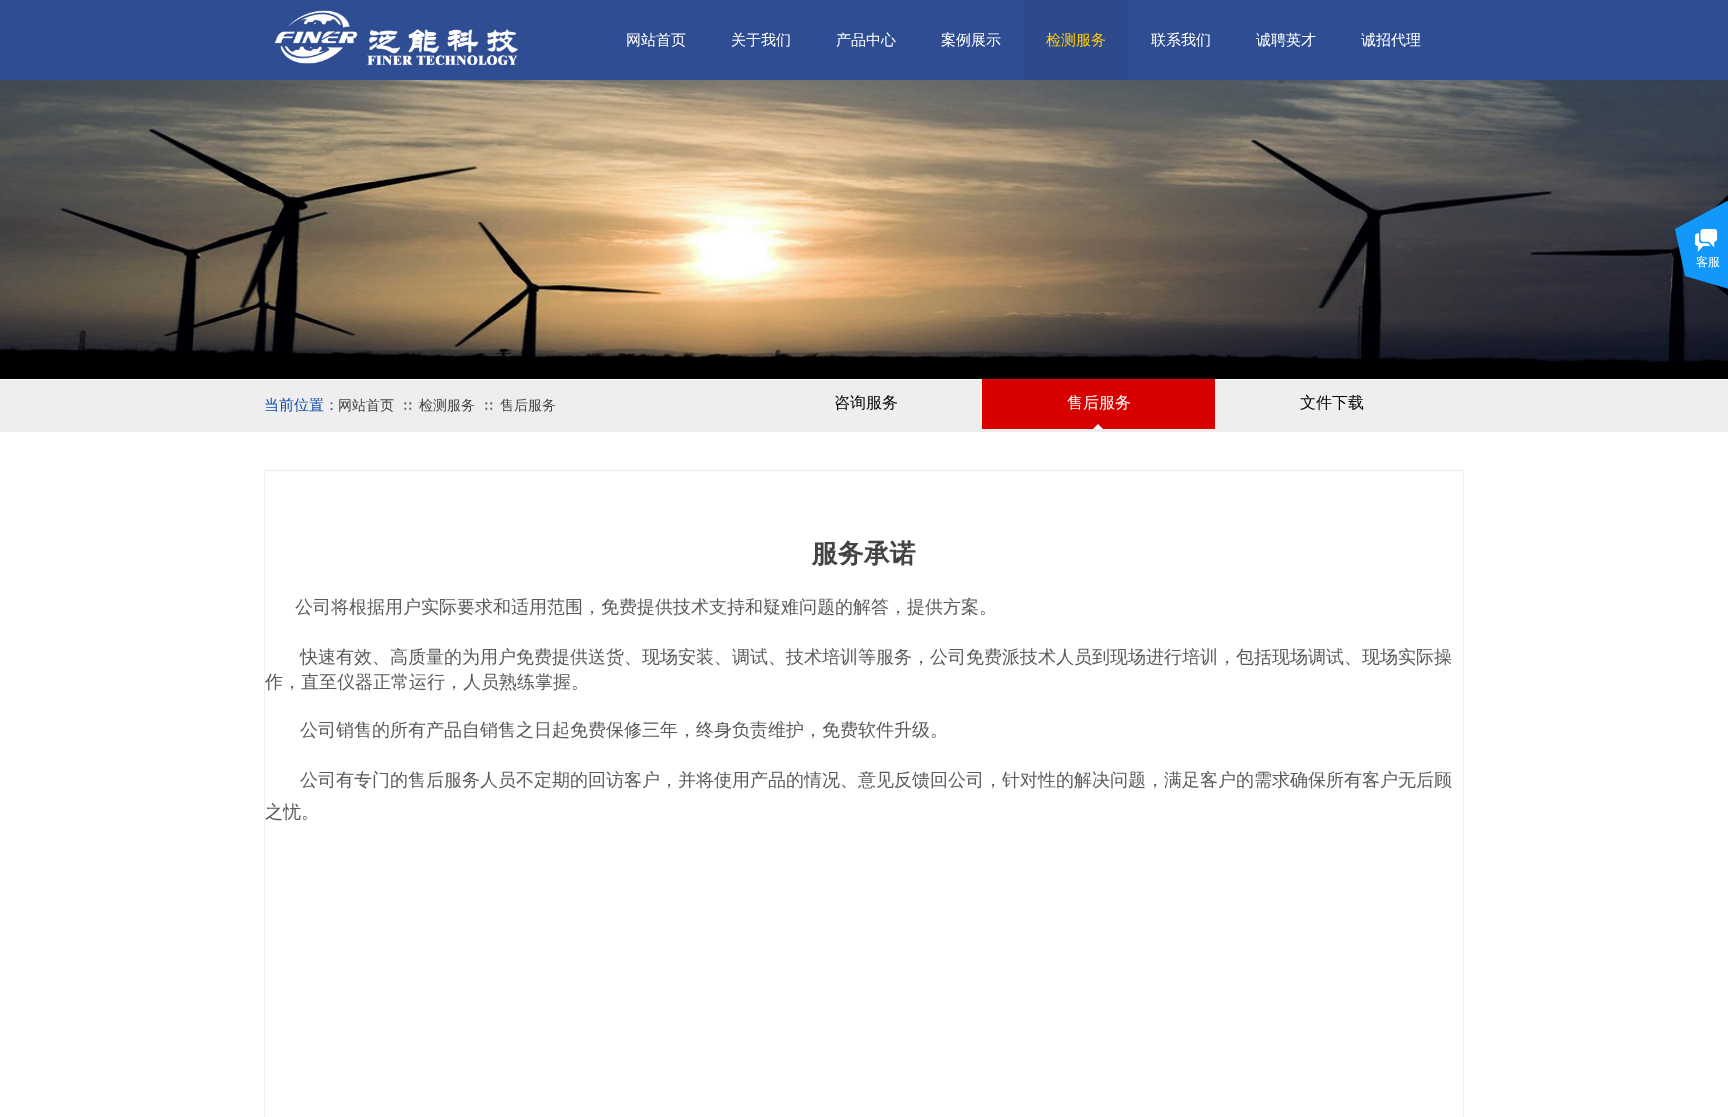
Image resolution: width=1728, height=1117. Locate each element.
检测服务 (447, 405)
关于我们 (761, 40)
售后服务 (528, 405)
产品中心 (866, 40)
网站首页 (366, 405)
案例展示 (971, 40)
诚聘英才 (1286, 40)
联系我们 (1181, 40)
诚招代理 (1391, 40)
